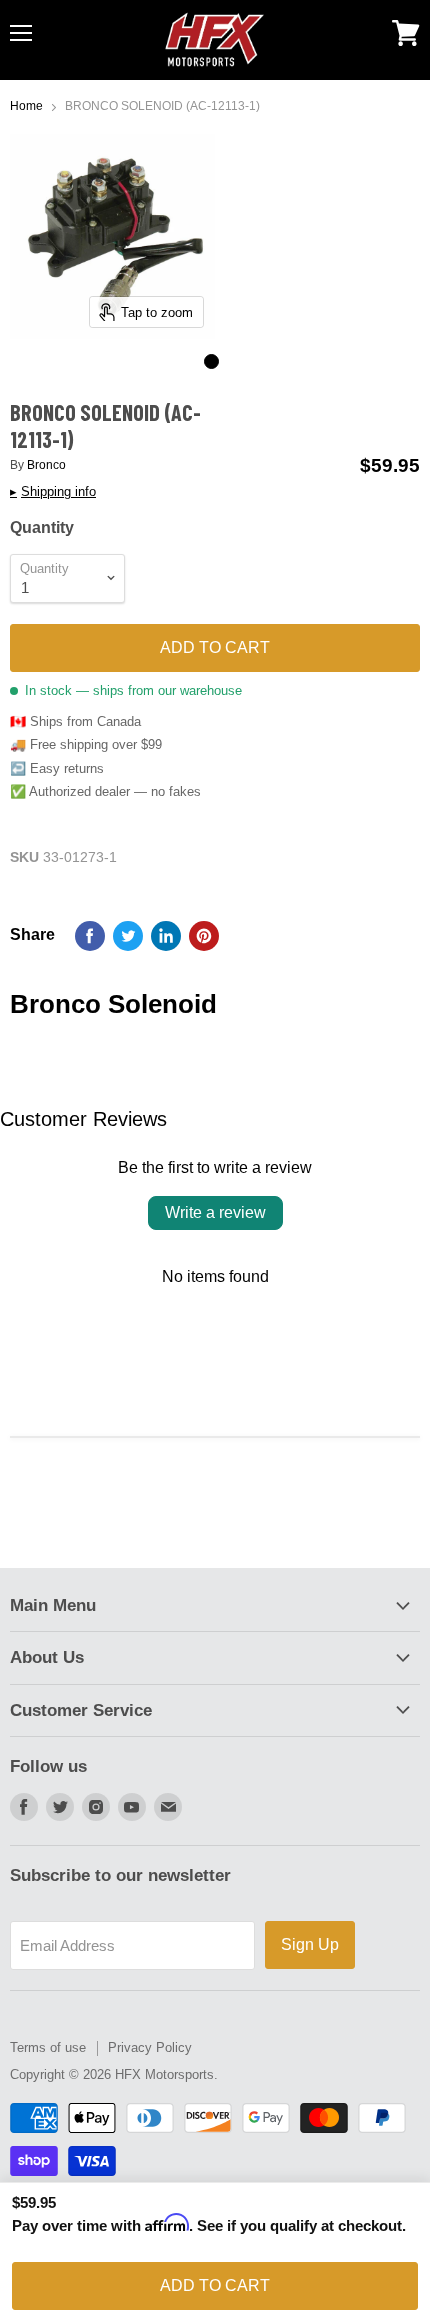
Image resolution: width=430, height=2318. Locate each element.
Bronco (46, 465)
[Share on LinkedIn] (166, 936)
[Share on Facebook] (90, 936)
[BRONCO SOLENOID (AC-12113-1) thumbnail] (211, 361)
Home (26, 106)
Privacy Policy (150, 2047)
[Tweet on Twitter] (128, 936)
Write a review (215, 1212)
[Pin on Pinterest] (204, 936)
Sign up (310, 1944)
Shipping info (53, 492)
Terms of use (48, 2047)
